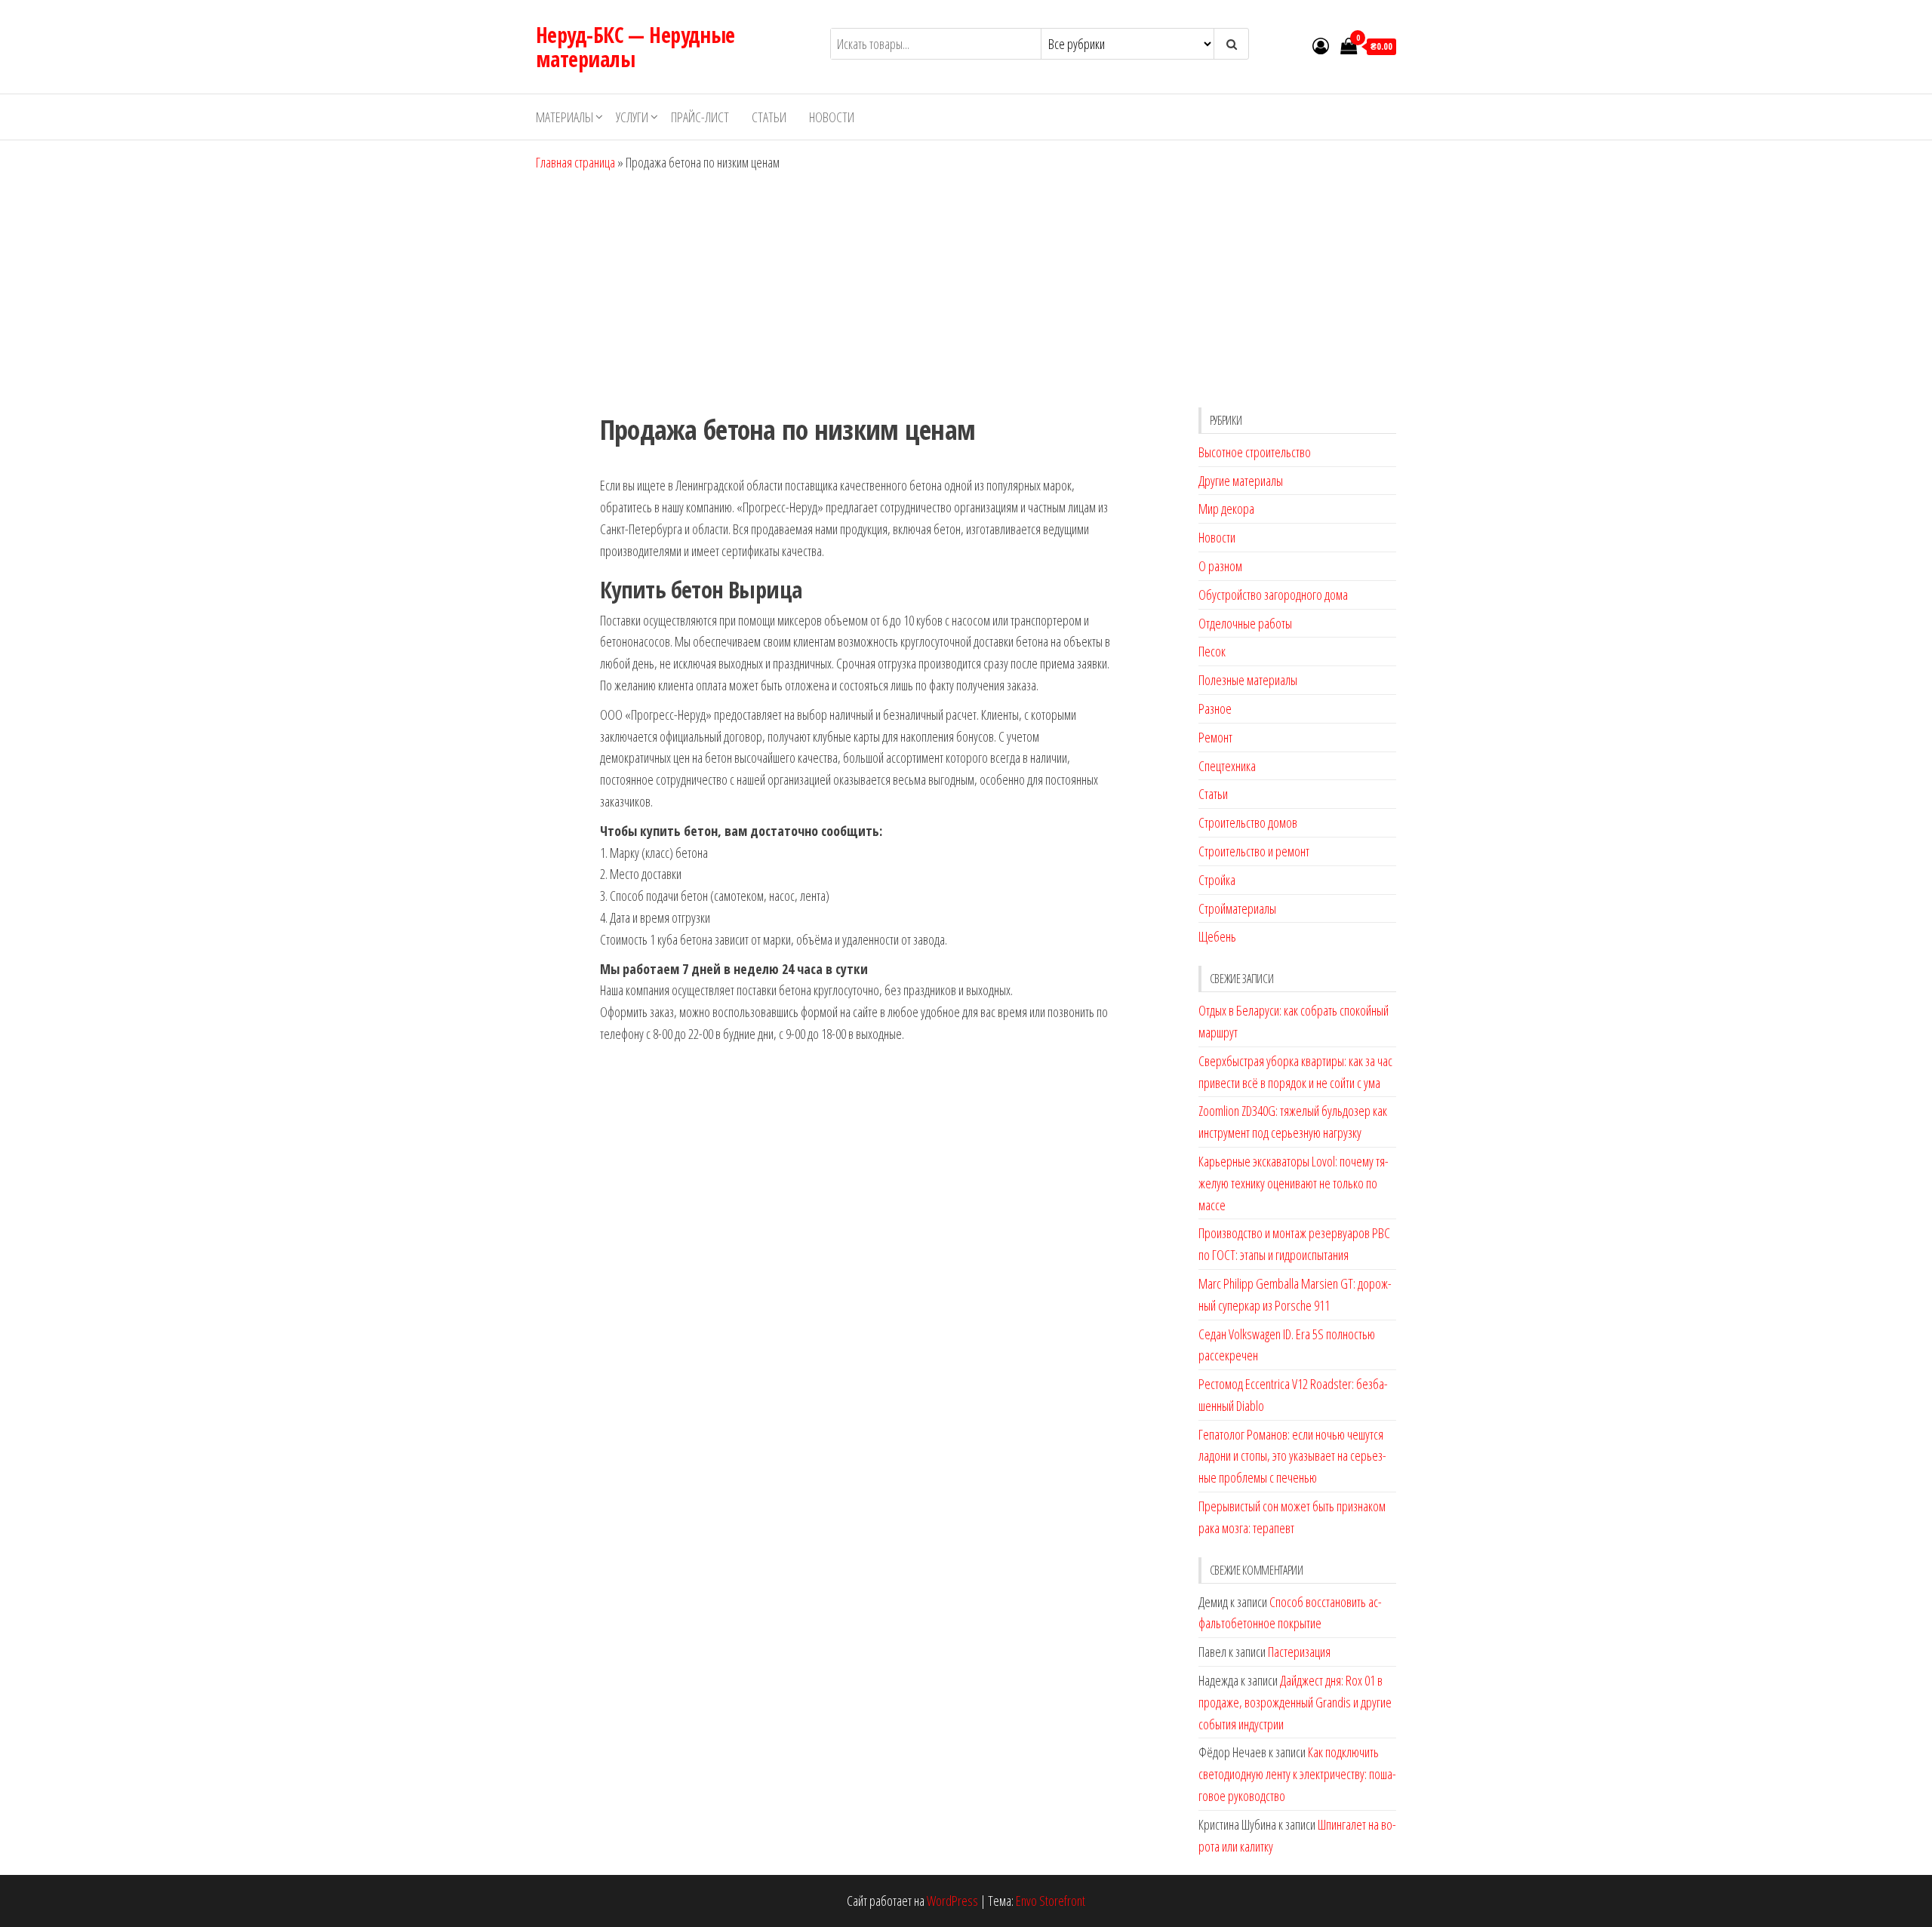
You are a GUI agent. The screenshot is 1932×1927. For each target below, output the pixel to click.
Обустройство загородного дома (1273, 595)
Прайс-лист (700, 117)
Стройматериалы (1237, 908)
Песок (1212, 651)
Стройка (1217, 880)
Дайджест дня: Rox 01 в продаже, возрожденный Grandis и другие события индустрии (1295, 1702)
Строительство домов (1248, 822)
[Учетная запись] (1321, 45)
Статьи (769, 117)
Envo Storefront (1051, 1901)
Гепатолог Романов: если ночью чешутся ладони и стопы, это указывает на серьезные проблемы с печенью (1292, 1456)
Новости (832, 117)
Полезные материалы (1248, 680)
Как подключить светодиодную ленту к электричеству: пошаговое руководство (1297, 1774)
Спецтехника (1227, 766)
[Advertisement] (966, 287)
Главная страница (575, 162)
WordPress (952, 1901)
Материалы (565, 117)
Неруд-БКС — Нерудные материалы (635, 47)
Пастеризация (1299, 1652)
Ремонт (1215, 737)
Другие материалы (1241, 481)
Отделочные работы (1245, 623)
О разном (1220, 566)
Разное (1215, 708)
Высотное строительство (1255, 452)
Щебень (1217, 936)
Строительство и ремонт (1254, 851)
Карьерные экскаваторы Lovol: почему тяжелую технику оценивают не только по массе (1294, 1183)
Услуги (632, 117)
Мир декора (1226, 509)
